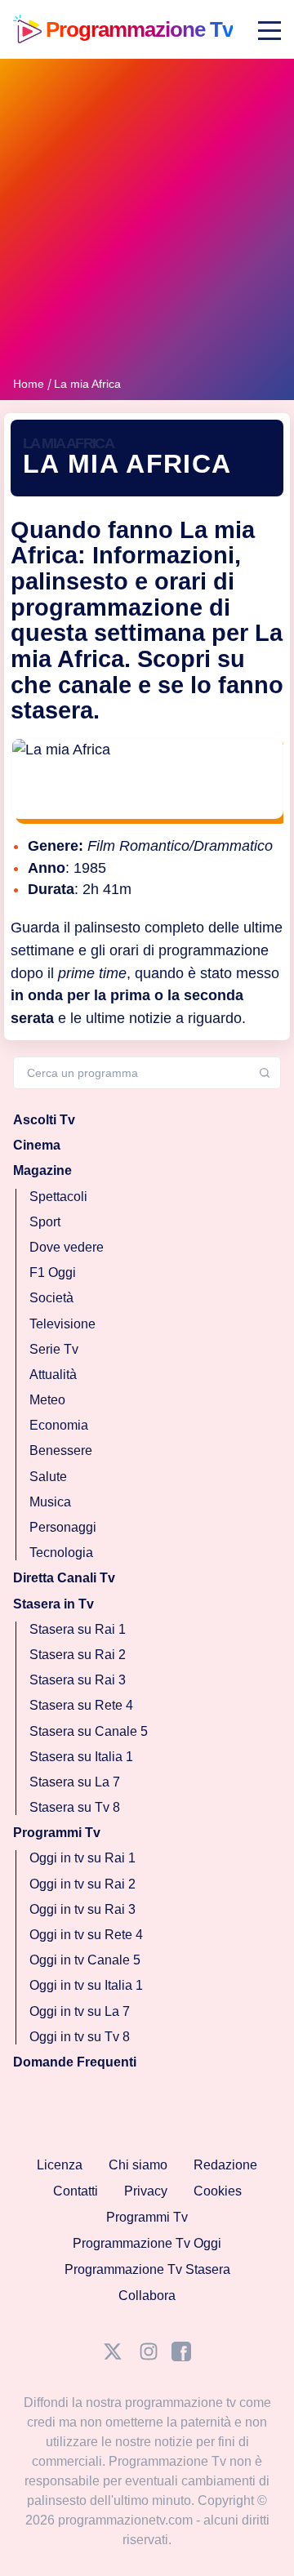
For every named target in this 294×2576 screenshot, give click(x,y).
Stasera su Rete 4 (81, 1706)
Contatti (76, 2191)
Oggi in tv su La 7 (80, 2011)
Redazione (225, 2165)
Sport (45, 1222)
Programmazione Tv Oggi (147, 2243)
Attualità (53, 1375)
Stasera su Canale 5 (89, 1731)
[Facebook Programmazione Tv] (181, 2357)
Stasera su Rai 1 (78, 1629)
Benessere (61, 1451)
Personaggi (63, 1527)
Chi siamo (138, 2165)
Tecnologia (61, 1553)
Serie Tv (54, 1349)
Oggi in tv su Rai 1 (82, 1859)
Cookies (218, 2191)
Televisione (62, 1324)
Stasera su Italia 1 (81, 1757)
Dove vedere (67, 1247)
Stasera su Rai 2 (78, 1655)
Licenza (60, 2165)
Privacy (146, 2191)
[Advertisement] (147, 220)
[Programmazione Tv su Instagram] (149, 2357)
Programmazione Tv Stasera (147, 2269)
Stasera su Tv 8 (75, 1808)
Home (29, 384)
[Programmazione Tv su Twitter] (113, 2357)
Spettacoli (58, 1197)
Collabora (147, 2296)
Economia (59, 1426)
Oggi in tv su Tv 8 (80, 2037)
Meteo (47, 1401)
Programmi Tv (147, 2217)
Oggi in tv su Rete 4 (86, 1935)
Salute (48, 1477)
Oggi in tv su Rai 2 (82, 1884)
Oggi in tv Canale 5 (85, 1961)
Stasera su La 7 (75, 1782)
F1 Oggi (53, 1273)
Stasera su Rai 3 (78, 1681)
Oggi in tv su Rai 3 (82, 1909)
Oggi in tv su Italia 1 (86, 1986)
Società (51, 1299)
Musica (50, 1502)
